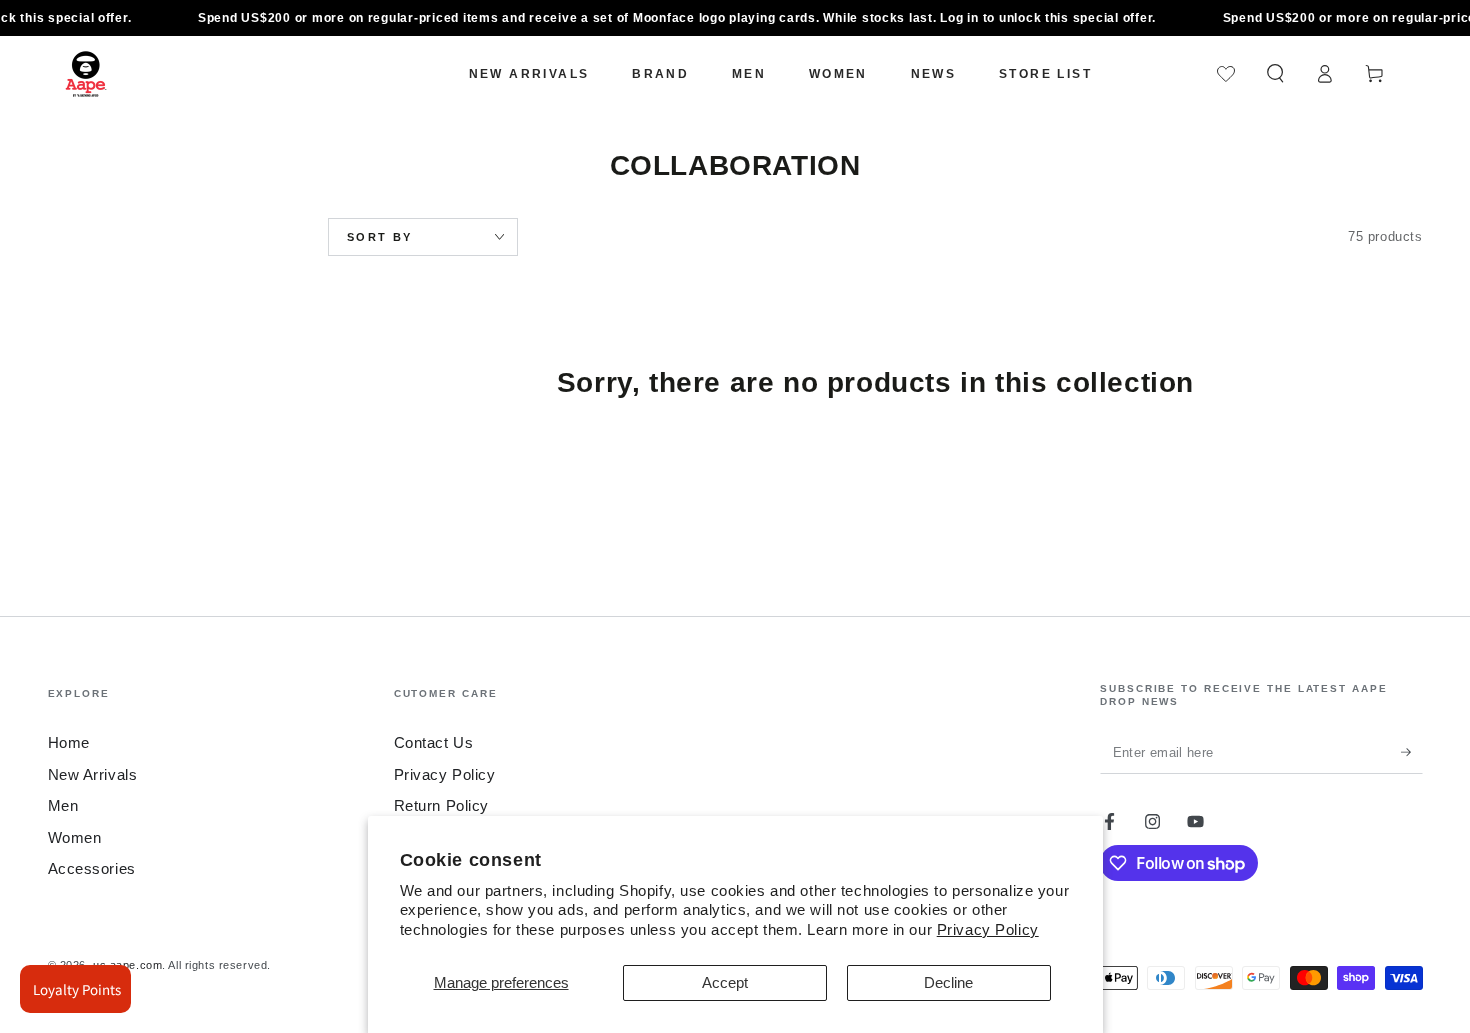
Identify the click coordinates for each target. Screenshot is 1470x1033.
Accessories (92, 868)
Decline (948, 982)
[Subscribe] (1412, 753)
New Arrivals (93, 774)
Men (63, 805)
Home (69, 742)
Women (75, 837)
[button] (1275, 74)
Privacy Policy (988, 929)
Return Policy (441, 805)
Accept (725, 982)
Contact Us (434, 742)
